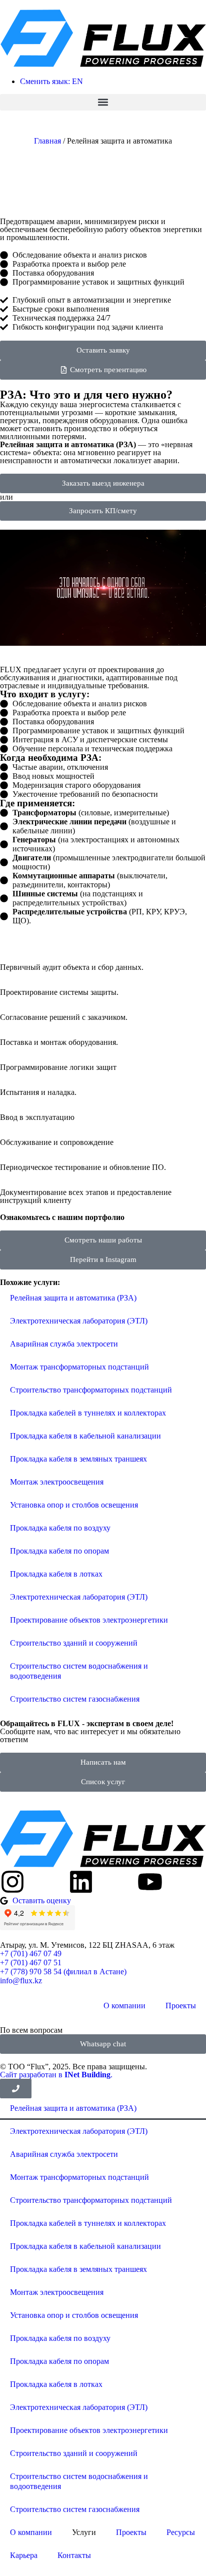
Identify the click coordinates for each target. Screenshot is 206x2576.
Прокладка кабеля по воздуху (60, 1528)
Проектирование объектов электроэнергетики (89, 1620)
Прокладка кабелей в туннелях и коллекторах (88, 1413)
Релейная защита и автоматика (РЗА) (73, 1298)
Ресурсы (181, 2532)
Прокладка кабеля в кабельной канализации (85, 1436)
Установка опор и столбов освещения (74, 1505)
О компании (124, 2006)
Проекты (181, 2006)
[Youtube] (150, 1882)
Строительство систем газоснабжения (75, 1699)
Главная (47, 141)
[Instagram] (12, 1882)
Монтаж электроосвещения (57, 1482)
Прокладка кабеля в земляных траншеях (78, 1459)
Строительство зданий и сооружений (74, 1643)
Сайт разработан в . (56, 2075)
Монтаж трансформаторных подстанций (79, 1367)
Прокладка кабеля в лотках (56, 1574)
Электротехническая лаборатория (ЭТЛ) (79, 1321)
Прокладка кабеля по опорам (59, 1551)
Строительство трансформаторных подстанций (91, 1390)
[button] (103, 102)
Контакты (74, 2555)
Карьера (24, 2555)
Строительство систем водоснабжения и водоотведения (79, 1671)
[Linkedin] (81, 1882)
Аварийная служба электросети (64, 1344)
